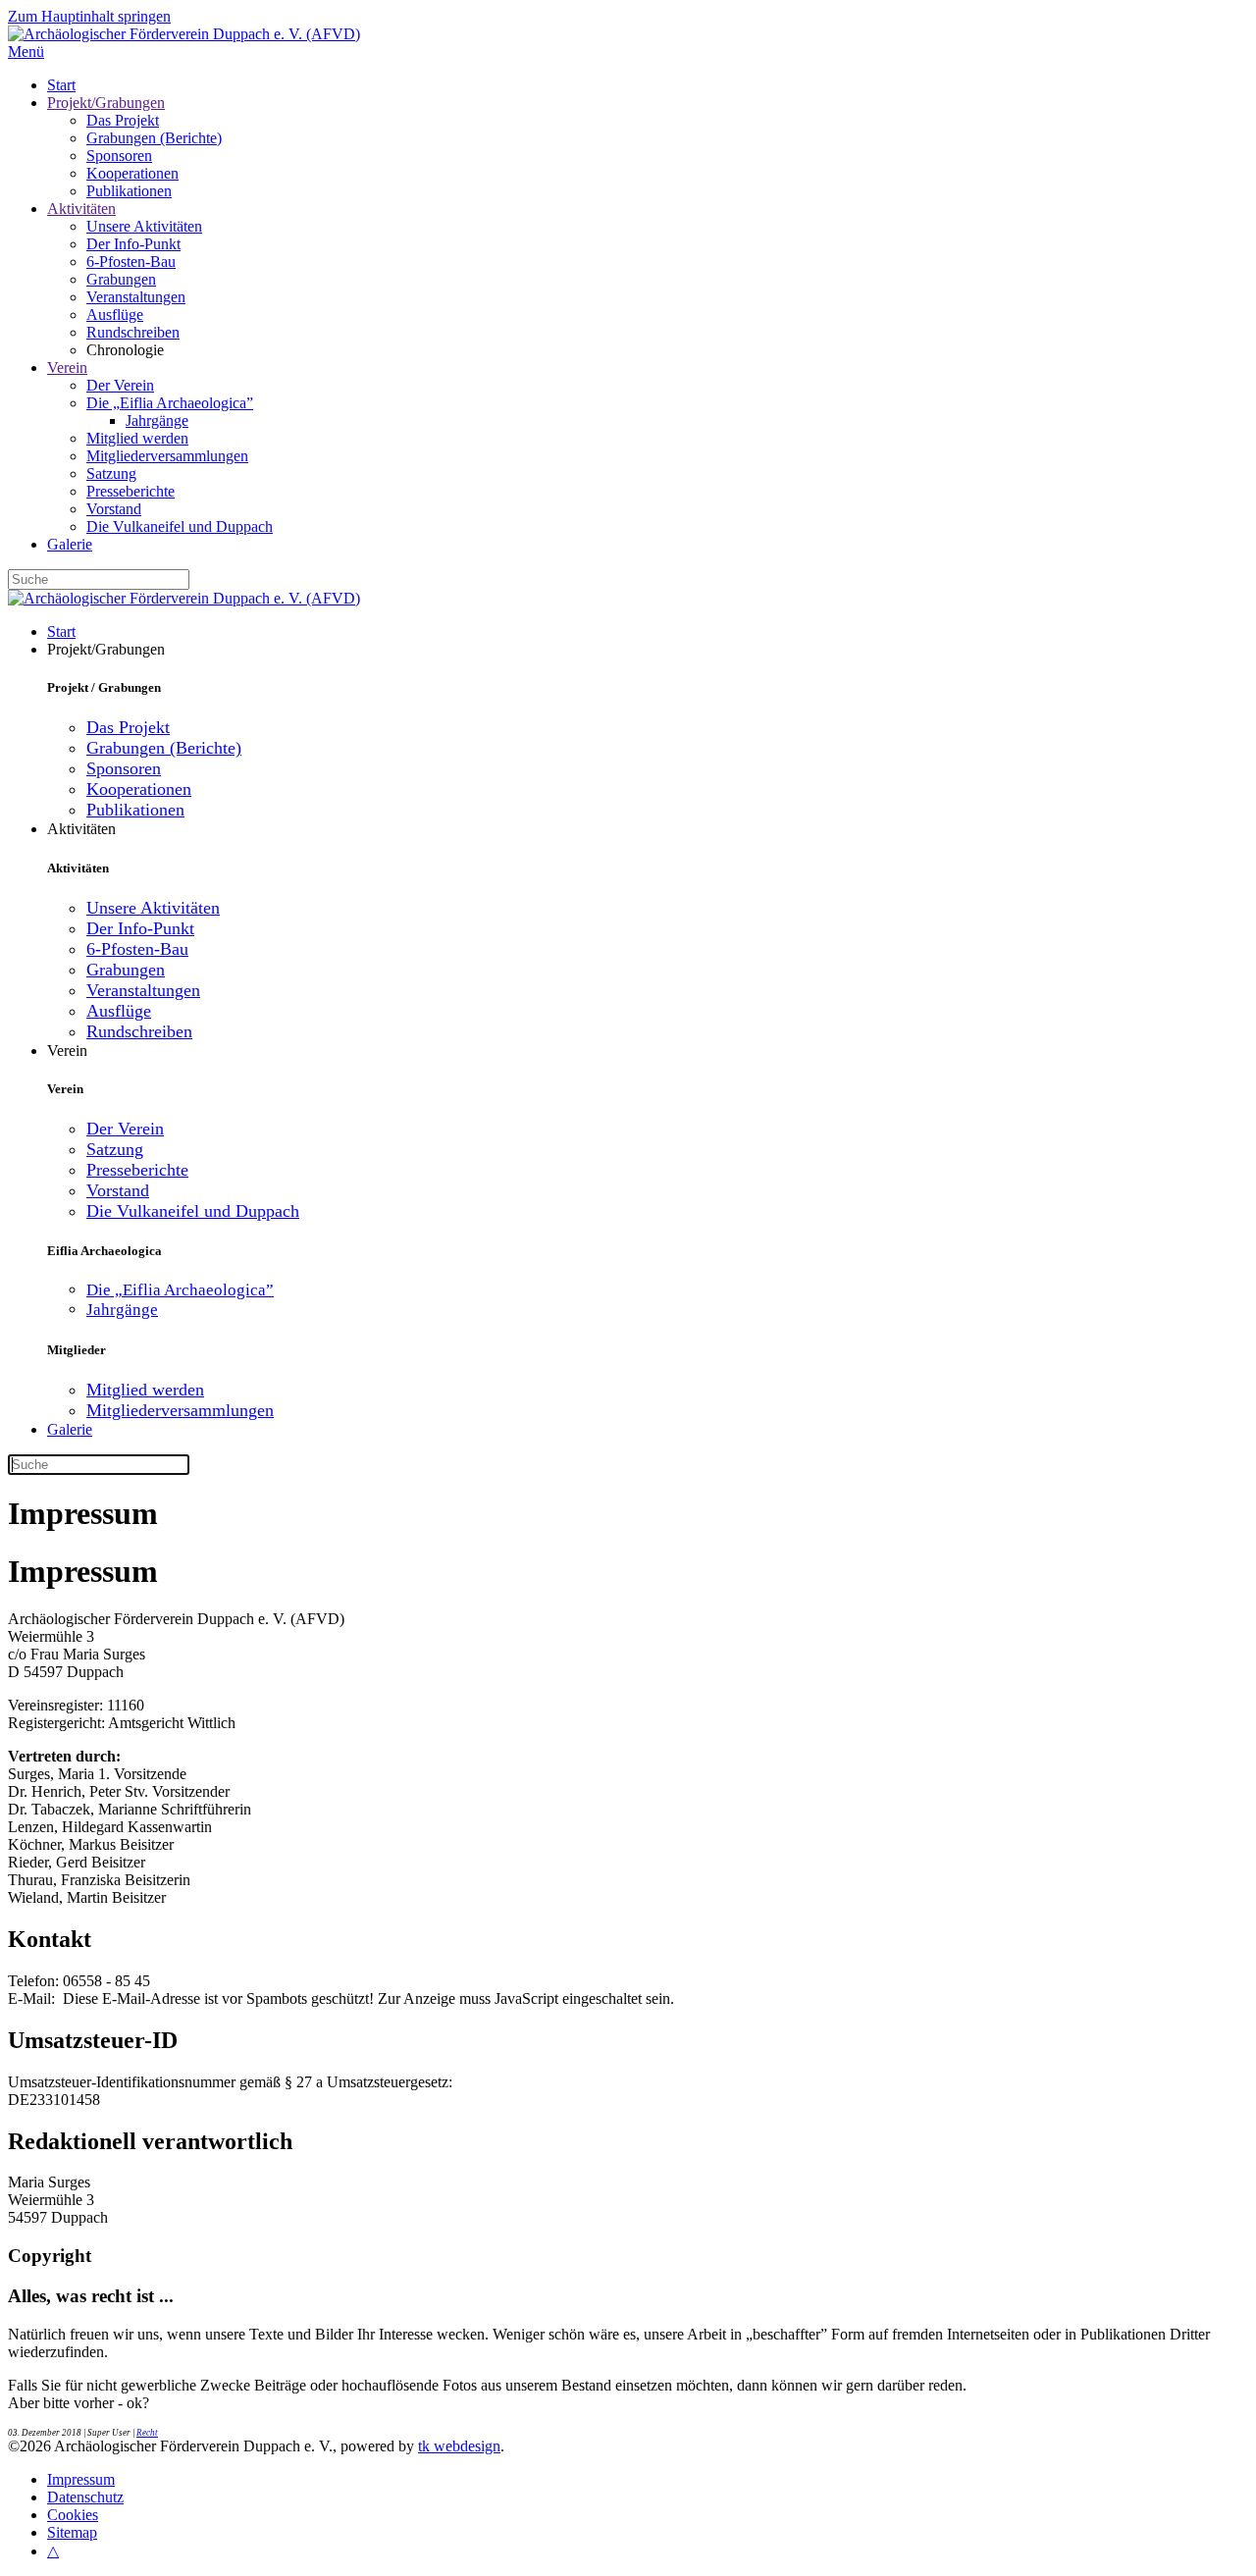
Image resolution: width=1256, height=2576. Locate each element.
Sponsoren (119, 156)
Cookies (73, 2515)
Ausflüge (115, 315)
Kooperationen (132, 173)
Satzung (111, 473)
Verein (67, 368)
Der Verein (120, 385)
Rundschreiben (133, 332)
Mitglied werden (137, 438)
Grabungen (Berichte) (154, 138)
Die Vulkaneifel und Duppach (180, 526)
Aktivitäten (81, 209)
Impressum (81, 2479)
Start (61, 85)
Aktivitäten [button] (81, 829)
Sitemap (72, 2532)
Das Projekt (123, 120)
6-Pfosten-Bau (131, 262)
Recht (147, 2433)
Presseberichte (131, 491)
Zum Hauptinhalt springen (89, 16)
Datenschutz (85, 2497)
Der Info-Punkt (133, 244)
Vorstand (114, 509)
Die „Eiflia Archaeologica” (170, 403)
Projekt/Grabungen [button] (106, 649)
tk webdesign (459, 2446)
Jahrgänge (157, 421)
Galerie (70, 544)
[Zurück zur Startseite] (184, 34)
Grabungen (121, 279)
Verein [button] (67, 1051)
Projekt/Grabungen (106, 103)
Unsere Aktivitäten (144, 226)
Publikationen (129, 191)
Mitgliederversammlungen (167, 456)
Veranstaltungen (136, 297)
